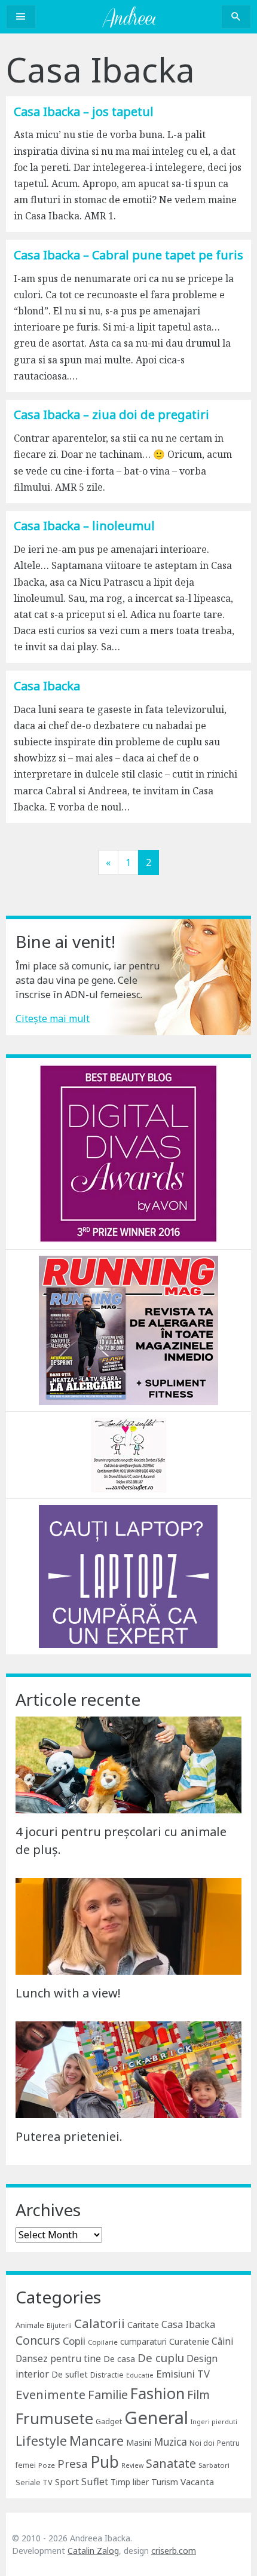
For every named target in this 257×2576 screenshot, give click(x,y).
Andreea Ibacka (128, 17)
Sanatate (171, 2463)
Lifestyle (41, 2441)
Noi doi (202, 2443)
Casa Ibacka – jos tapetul (84, 111)
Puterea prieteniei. (69, 2136)
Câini (222, 2341)
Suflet (95, 2482)
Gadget (109, 2421)
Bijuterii (59, 2326)
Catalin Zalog (93, 2551)
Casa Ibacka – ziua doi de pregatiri (111, 414)
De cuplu (161, 2358)
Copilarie (103, 2342)
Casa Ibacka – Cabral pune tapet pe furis (128, 255)
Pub (105, 2462)
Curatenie (189, 2341)
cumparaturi (143, 2341)
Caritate (143, 2325)
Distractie (107, 2375)
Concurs (38, 2340)
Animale (30, 2325)
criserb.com (174, 2551)
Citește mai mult (53, 1018)
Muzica (170, 2442)
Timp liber (130, 2482)
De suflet (70, 2374)
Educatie (140, 2375)
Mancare (97, 2441)
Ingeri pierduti (214, 2422)
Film (198, 2395)
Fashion (157, 2393)
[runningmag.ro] (128, 1329)
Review (132, 2465)
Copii (74, 2341)
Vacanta (197, 2482)
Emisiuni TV (183, 2374)
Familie (108, 2395)
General (156, 2418)
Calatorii (100, 2323)
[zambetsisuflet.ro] (129, 1454)
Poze (47, 2465)
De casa (119, 2359)
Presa (73, 2463)
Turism (165, 2482)
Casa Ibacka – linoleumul (84, 526)
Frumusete (54, 2418)
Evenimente (51, 2394)
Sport (67, 2482)
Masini (139, 2442)
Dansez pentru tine (58, 2358)
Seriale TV (34, 2482)
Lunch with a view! (68, 1993)
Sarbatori (214, 2465)
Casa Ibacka (47, 686)
